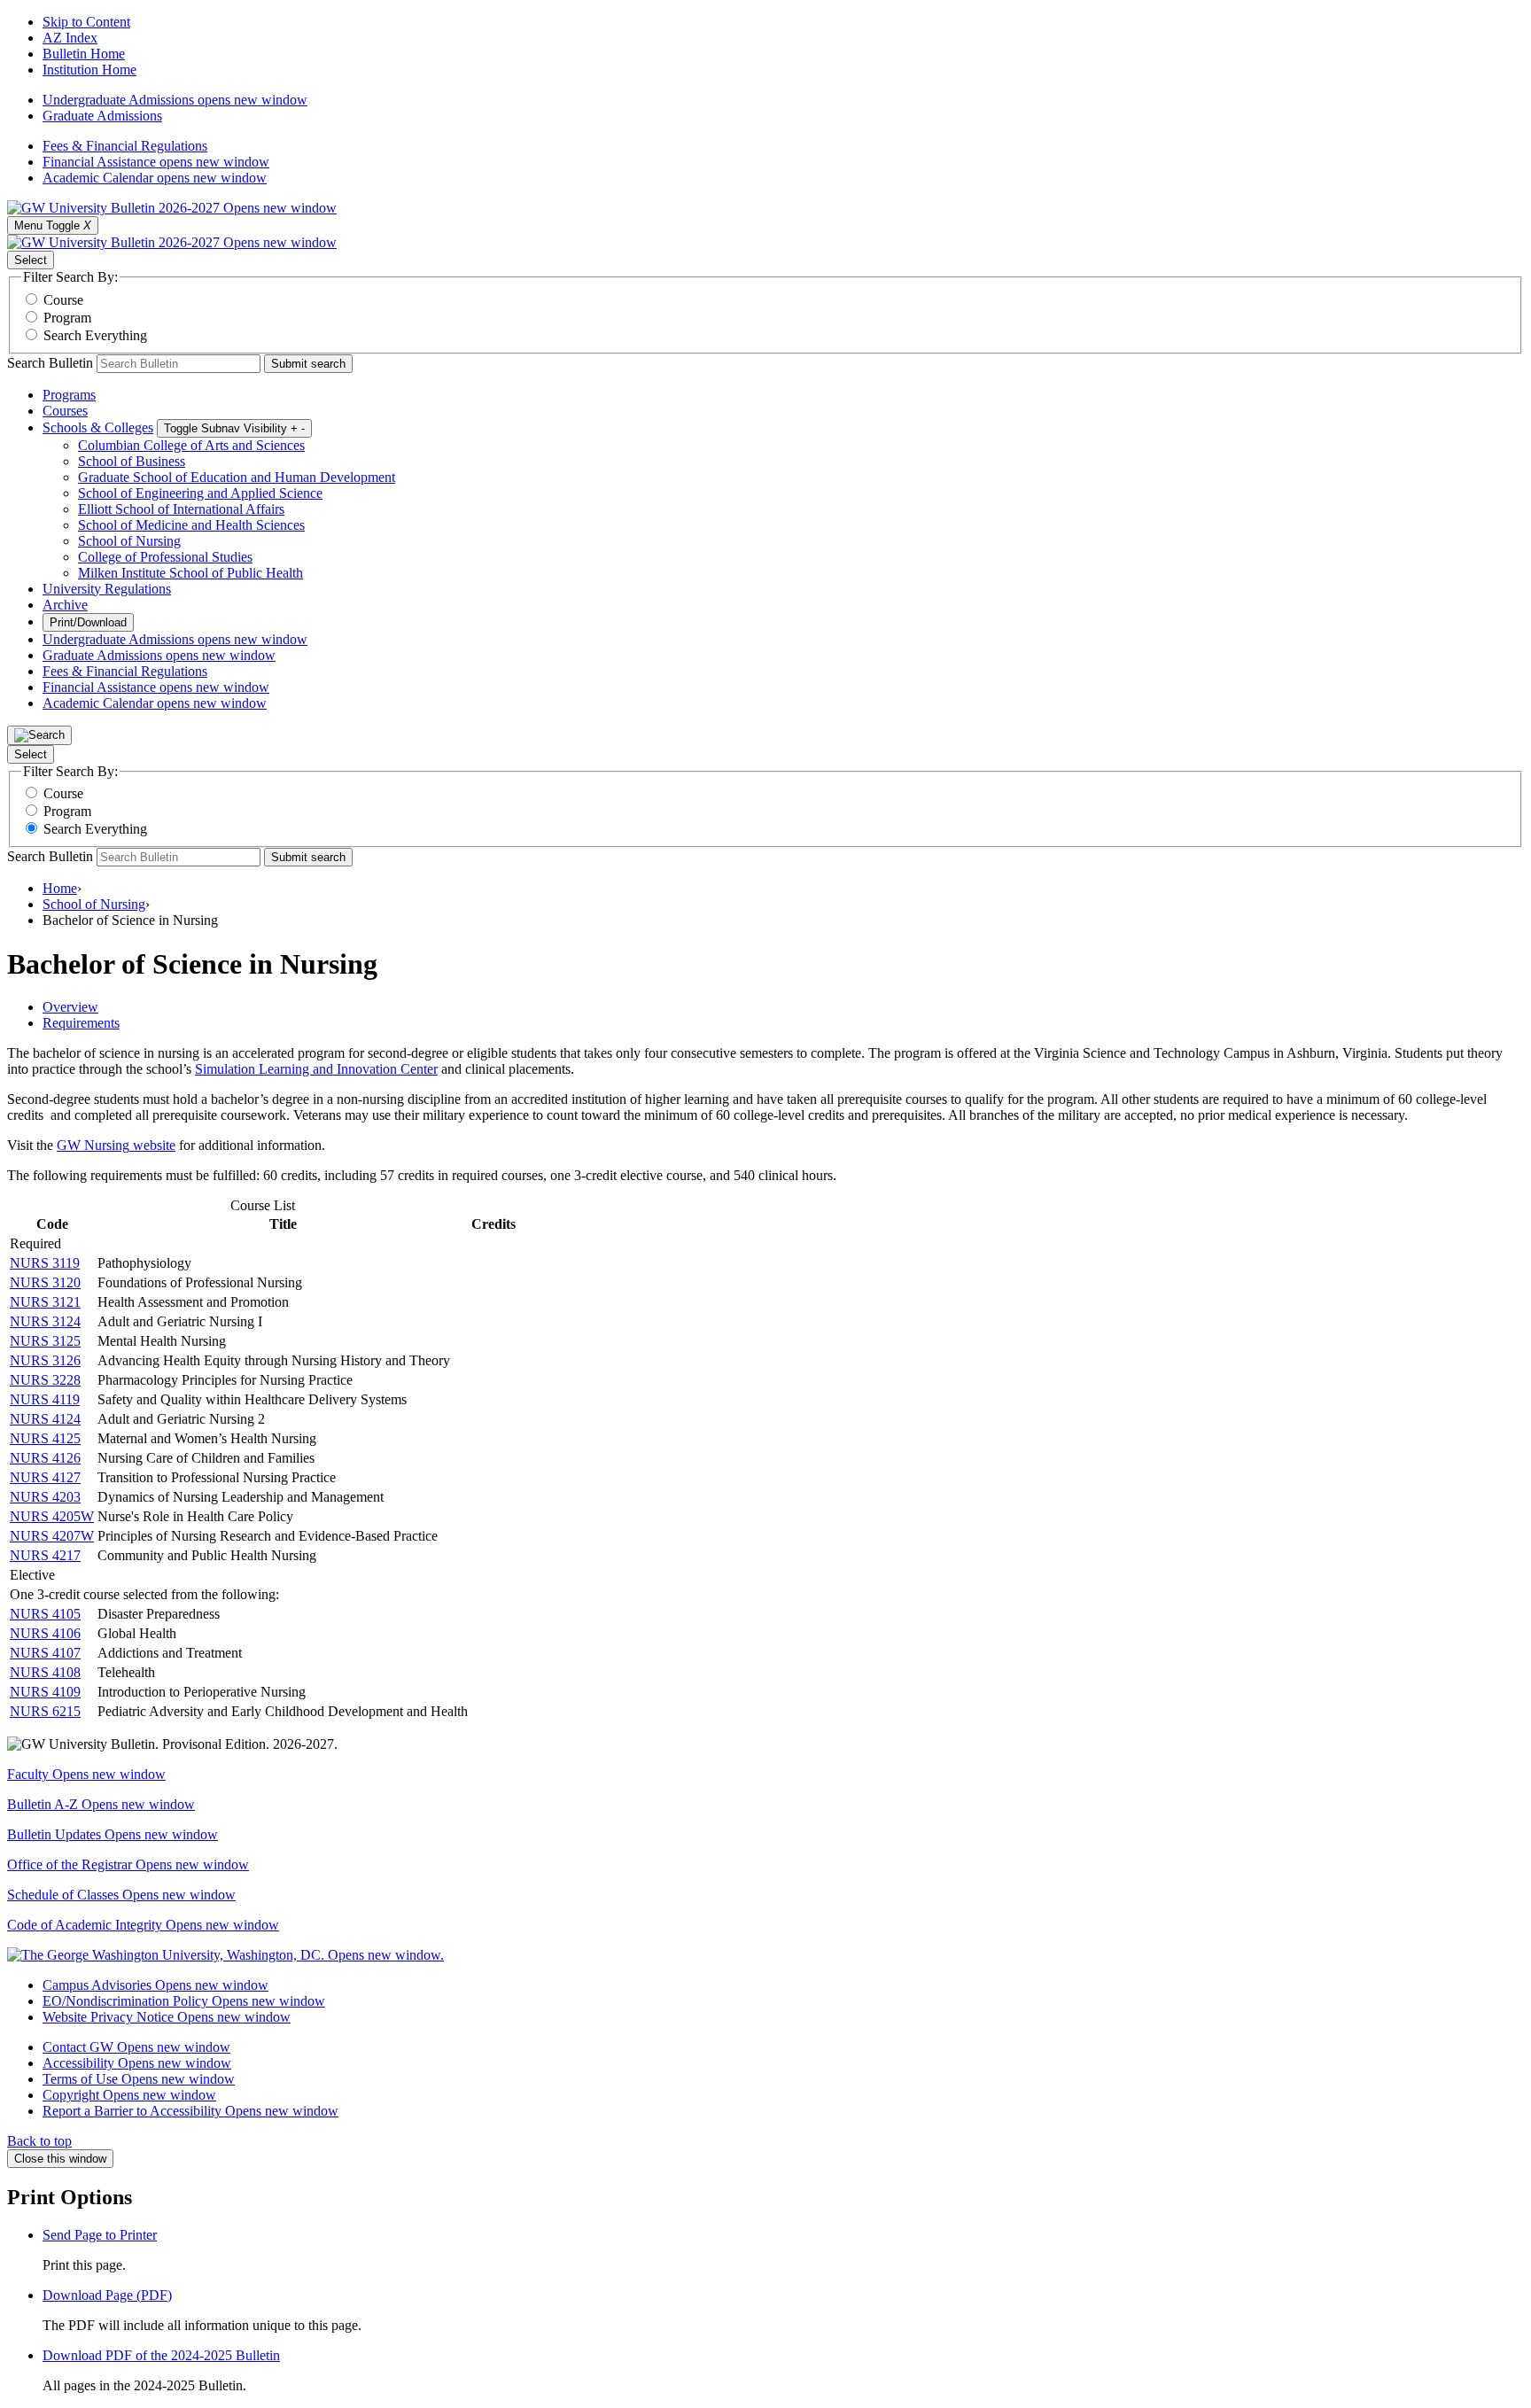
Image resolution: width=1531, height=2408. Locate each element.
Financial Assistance (156, 162)
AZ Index (70, 38)
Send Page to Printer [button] (100, 2235)
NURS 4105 (45, 1614)
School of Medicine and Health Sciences (191, 525)
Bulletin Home (84, 54)
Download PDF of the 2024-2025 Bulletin (161, 2355)
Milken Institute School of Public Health (190, 573)
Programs (69, 395)
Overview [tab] (70, 1007)
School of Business (132, 461)
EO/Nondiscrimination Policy (184, 2001)
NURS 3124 (45, 1321)
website (152, 1145)
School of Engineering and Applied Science (200, 493)
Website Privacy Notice (167, 2017)
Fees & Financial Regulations (125, 146)
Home (60, 888)
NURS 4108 (45, 1672)
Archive (65, 605)
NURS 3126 (45, 1360)
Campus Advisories (155, 1985)
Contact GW (136, 2047)
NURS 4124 (45, 1419)
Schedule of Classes (121, 1895)
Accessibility (137, 2063)
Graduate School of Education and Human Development (237, 477)
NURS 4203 (45, 1497)
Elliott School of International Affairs (181, 509)
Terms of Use (139, 2079)
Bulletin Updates (113, 1834)
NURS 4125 (45, 1438)
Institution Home (89, 70)
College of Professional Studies (165, 557)
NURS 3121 (45, 1302)
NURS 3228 (45, 1380)
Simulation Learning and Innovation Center (316, 1069)
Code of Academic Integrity (143, 1925)
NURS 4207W (52, 1536)
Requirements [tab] (81, 1023)
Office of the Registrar (128, 1864)
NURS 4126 (45, 1458)
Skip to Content (86, 22)
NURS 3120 (45, 1282)
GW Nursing (93, 1145)
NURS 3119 (45, 1263)
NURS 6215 (45, 1711)
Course (63, 300)
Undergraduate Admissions (175, 100)
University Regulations (107, 589)
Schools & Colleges (98, 427)
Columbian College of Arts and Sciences (191, 445)
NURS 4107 (45, 1653)
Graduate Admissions (102, 116)
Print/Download (88, 622)
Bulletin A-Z (101, 1804)
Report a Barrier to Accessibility (190, 2111)
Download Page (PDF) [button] (107, 2295)
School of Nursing (129, 541)
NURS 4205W (52, 1516)
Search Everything (95, 335)
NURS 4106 (45, 1633)
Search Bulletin (50, 363)
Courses (65, 411)
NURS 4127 (45, 1477)
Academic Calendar (155, 178)
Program (67, 318)
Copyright (129, 2095)
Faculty (86, 1774)
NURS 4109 (45, 1692)
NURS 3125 (45, 1341)
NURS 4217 (45, 1555)
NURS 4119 (45, 1399)
